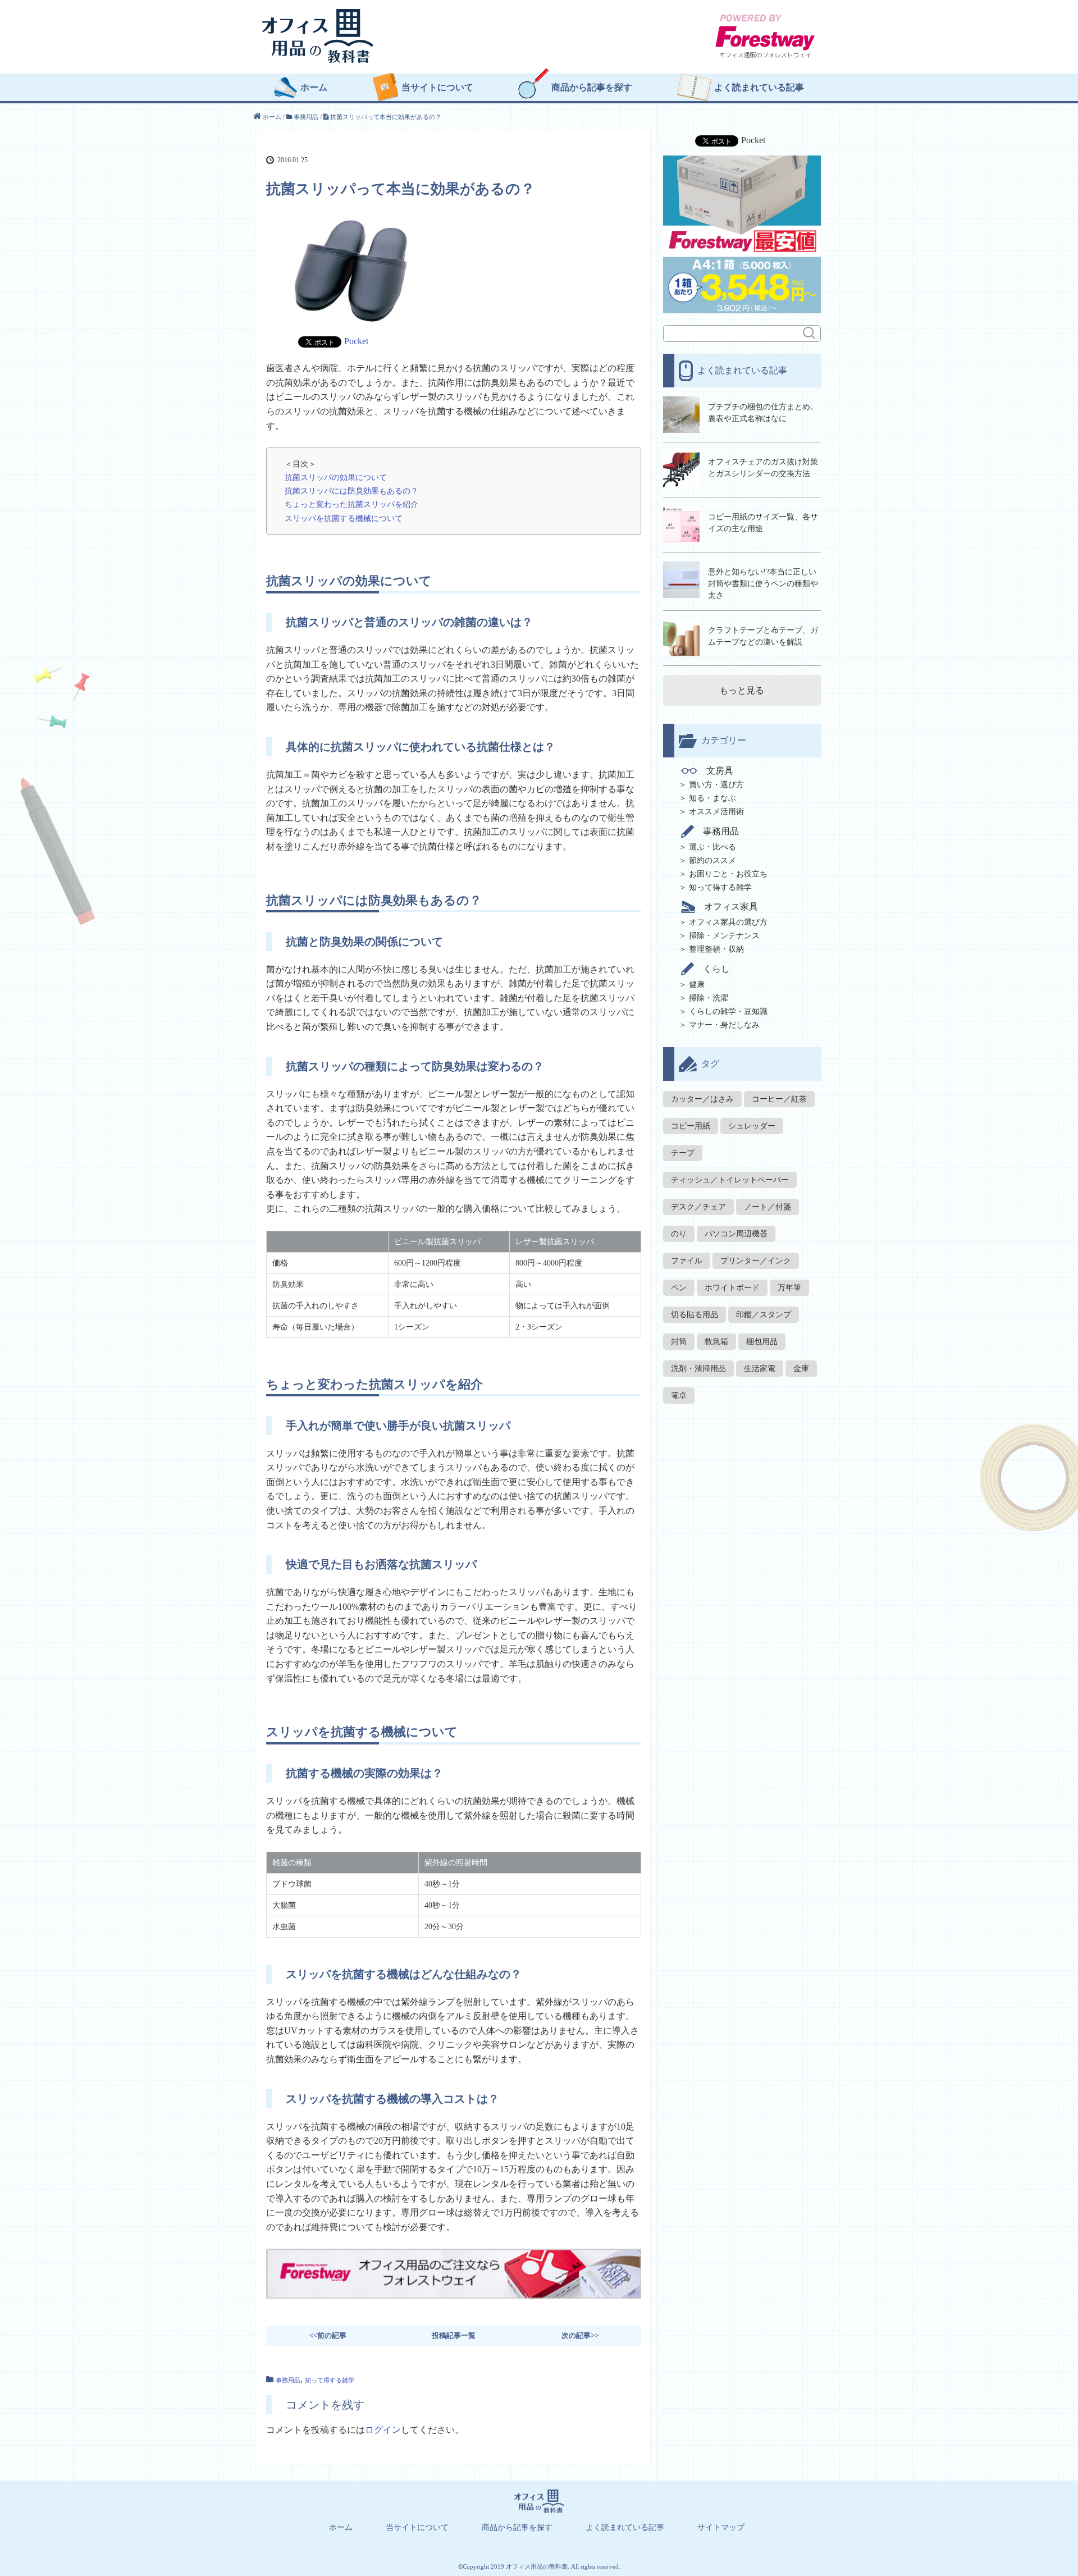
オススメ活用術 (716, 812)
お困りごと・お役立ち (728, 874)
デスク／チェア (698, 1207)
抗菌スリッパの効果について (336, 477)
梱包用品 (762, 1342)
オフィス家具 (731, 906)
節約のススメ (712, 860)
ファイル (687, 1261)
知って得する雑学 (330, 2380)
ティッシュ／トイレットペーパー (730, 1180)
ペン (679, 1288)
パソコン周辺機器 (736, 1234)
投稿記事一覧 (454, 2335)
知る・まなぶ (712, 798)
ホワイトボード (732, 1288)
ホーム (314, 88)
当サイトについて (437, 88)
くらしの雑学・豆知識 (728, 1011)
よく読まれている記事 (759, 88)
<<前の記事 (328, 2335)
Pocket (356, 341)
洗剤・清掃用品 (698, 1369)
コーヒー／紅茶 (779, 1099)
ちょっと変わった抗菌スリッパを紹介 (351, 504)
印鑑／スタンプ (764, 1315)
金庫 (801, 1369)
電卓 (679, 1396)
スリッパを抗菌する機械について (344, 518)
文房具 (720, 771)
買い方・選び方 (716, 785)
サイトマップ (721, 2528)
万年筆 (789, 1288)
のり (679, 1234)
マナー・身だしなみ (724, 1025)
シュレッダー (752, 1126)
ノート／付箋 (768, 1207)
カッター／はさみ (702, 1099)
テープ (683, 1153)
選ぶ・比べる (712, 847)
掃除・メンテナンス (724, 936)
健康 (697, 985)
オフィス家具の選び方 (728, 922)
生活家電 (760, 1369)
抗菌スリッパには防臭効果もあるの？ (351, 491)
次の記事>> (580, 2335)
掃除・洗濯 (709, 998)
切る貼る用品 (695, 1315)
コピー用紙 (691, 1126)
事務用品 (288, 2380)
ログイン (383, 2430)
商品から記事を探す (592, 88)
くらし (716, 969)
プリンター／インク (756, 1261)
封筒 (679, 1342)
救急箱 (716, 1342)
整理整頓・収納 (716, 949)
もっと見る (742, 690)
